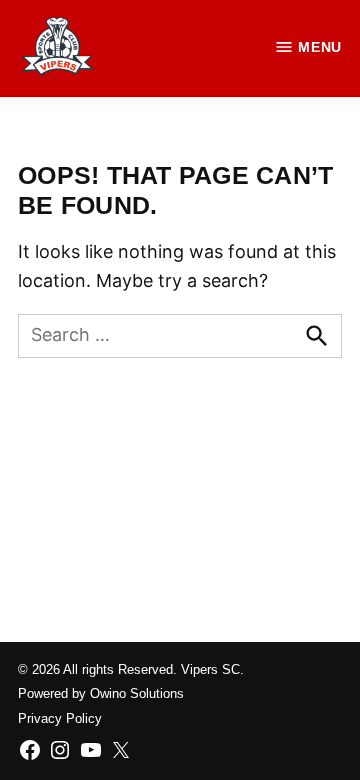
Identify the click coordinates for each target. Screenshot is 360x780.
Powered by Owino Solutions (101, 694)
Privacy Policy (60, 719)
